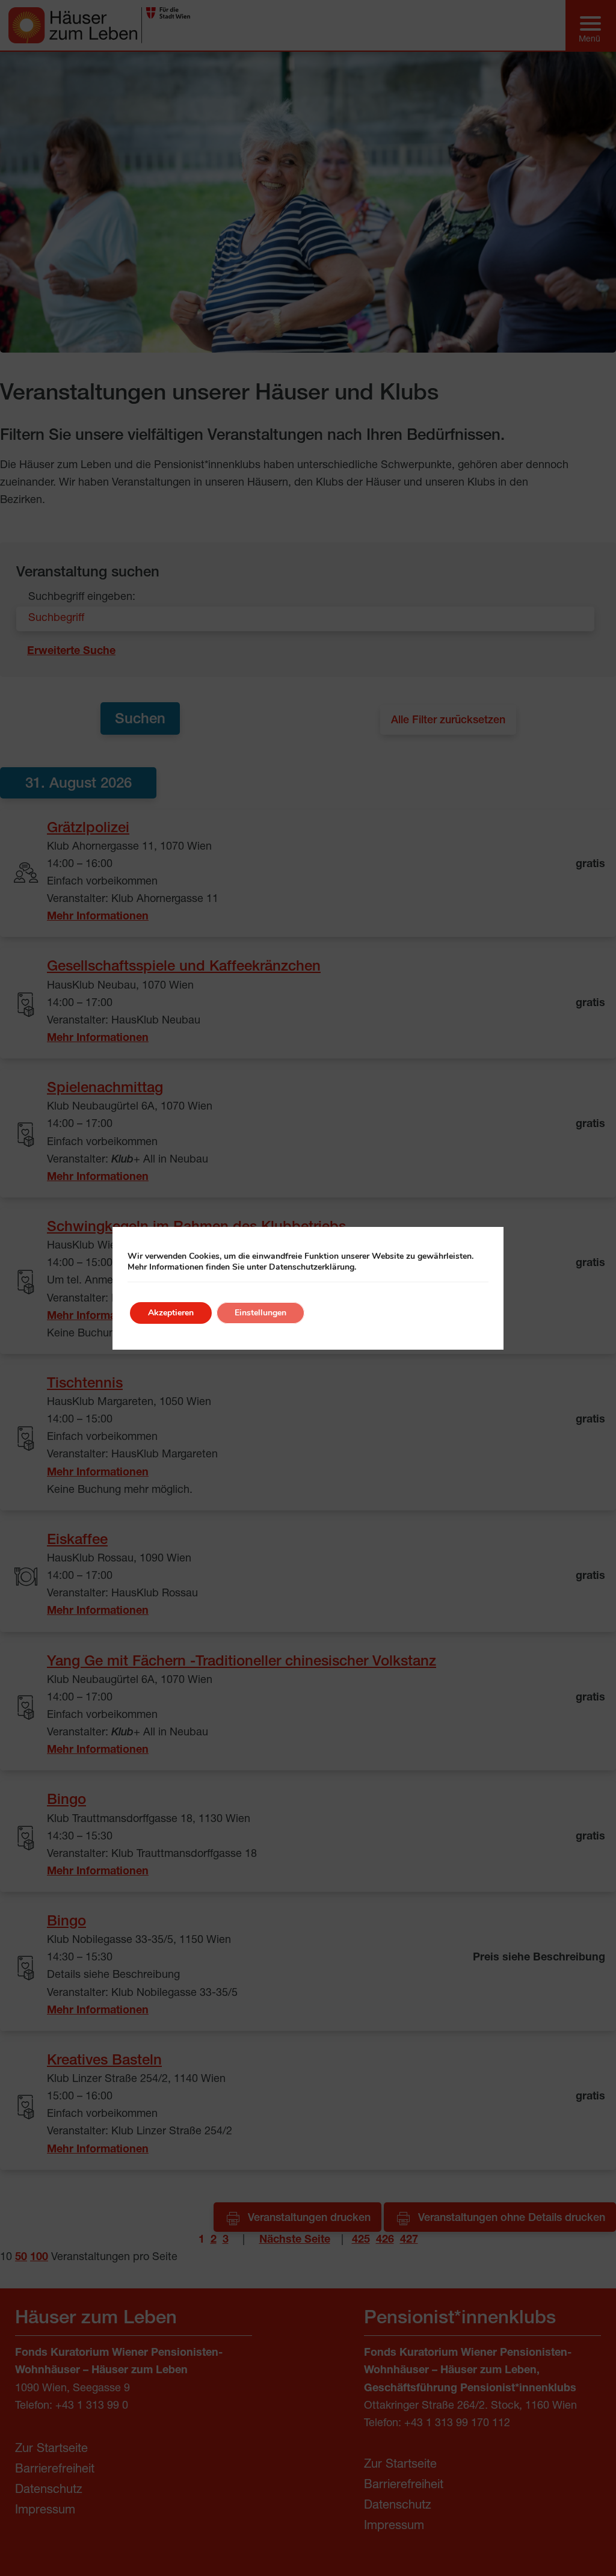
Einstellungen (260, 1313)
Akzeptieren (171, 1313)
